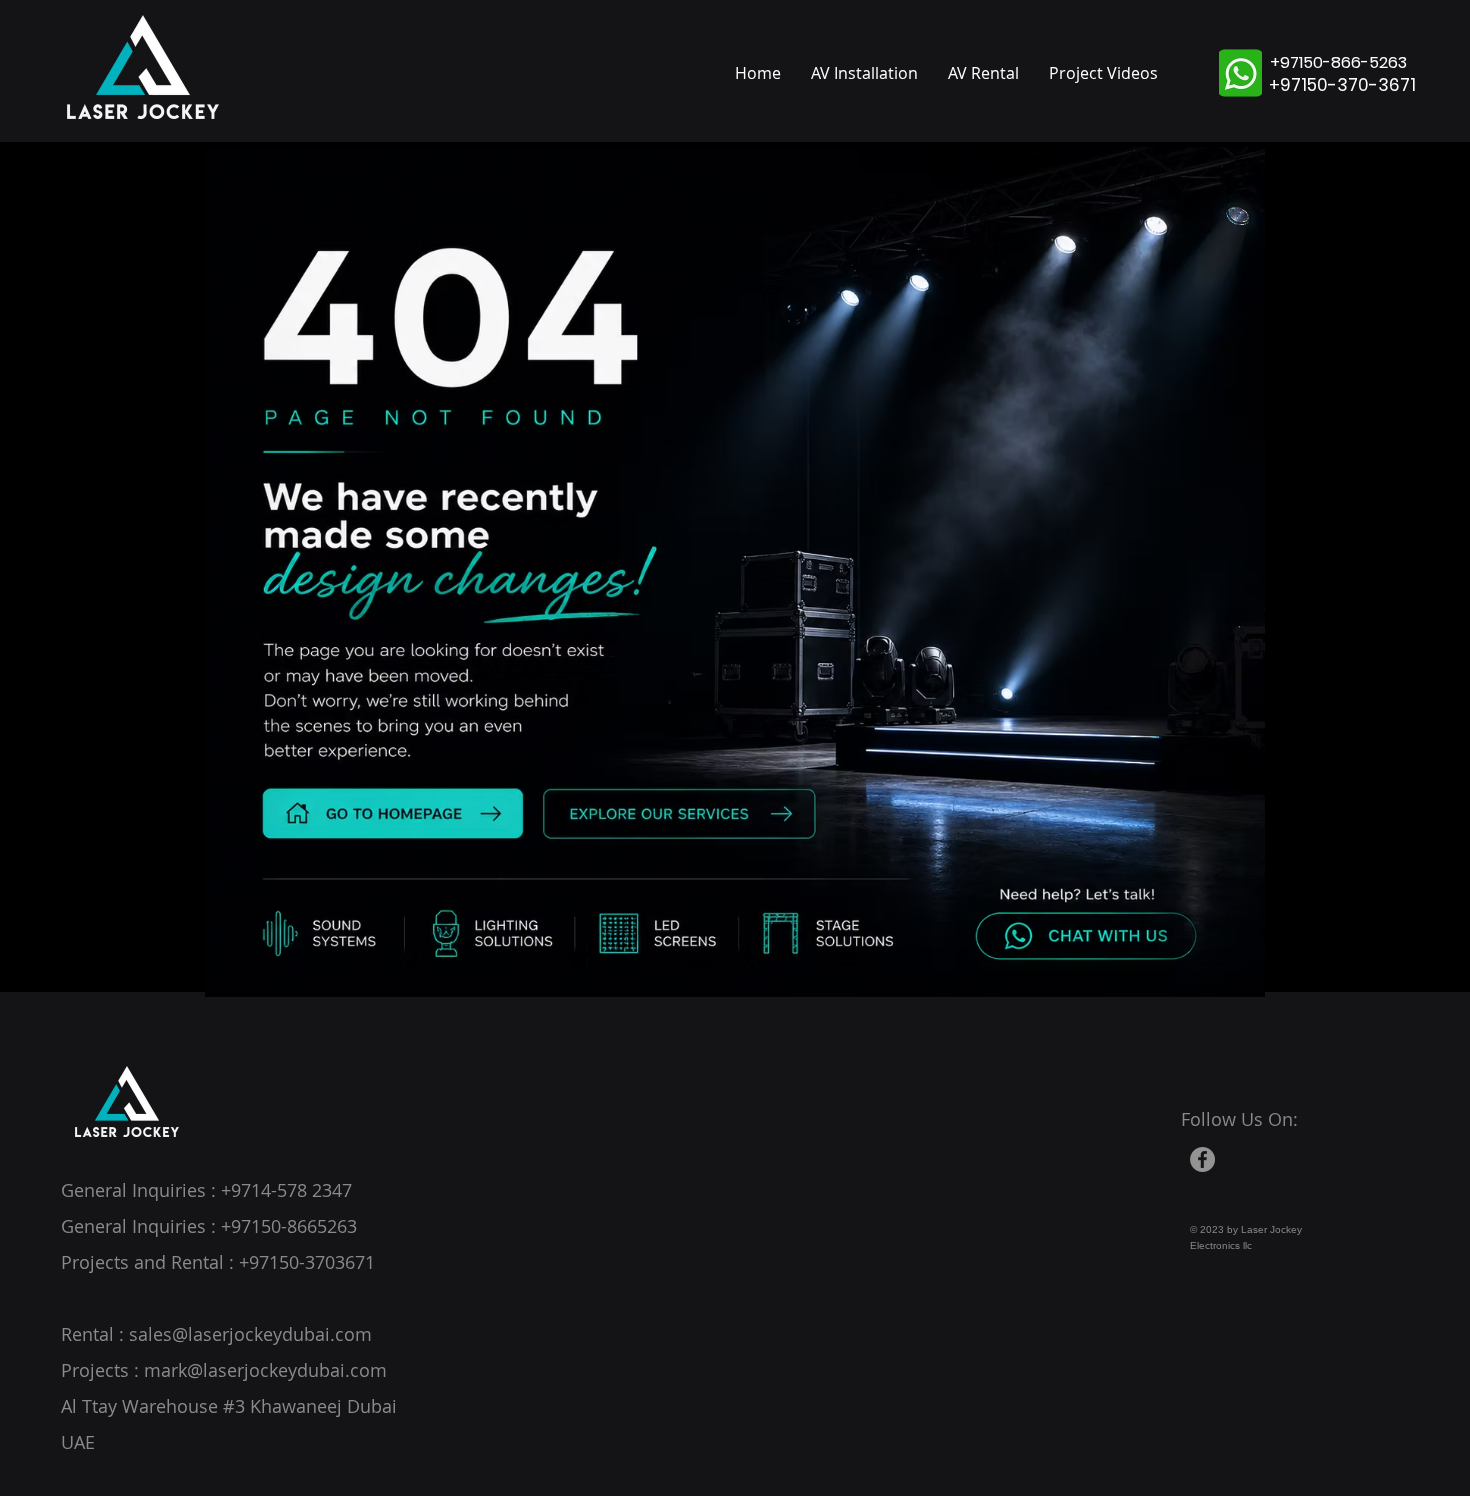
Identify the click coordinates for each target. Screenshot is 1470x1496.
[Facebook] (1202, 1159)
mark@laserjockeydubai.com (265, 1370)
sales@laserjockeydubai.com (250, 1334)
